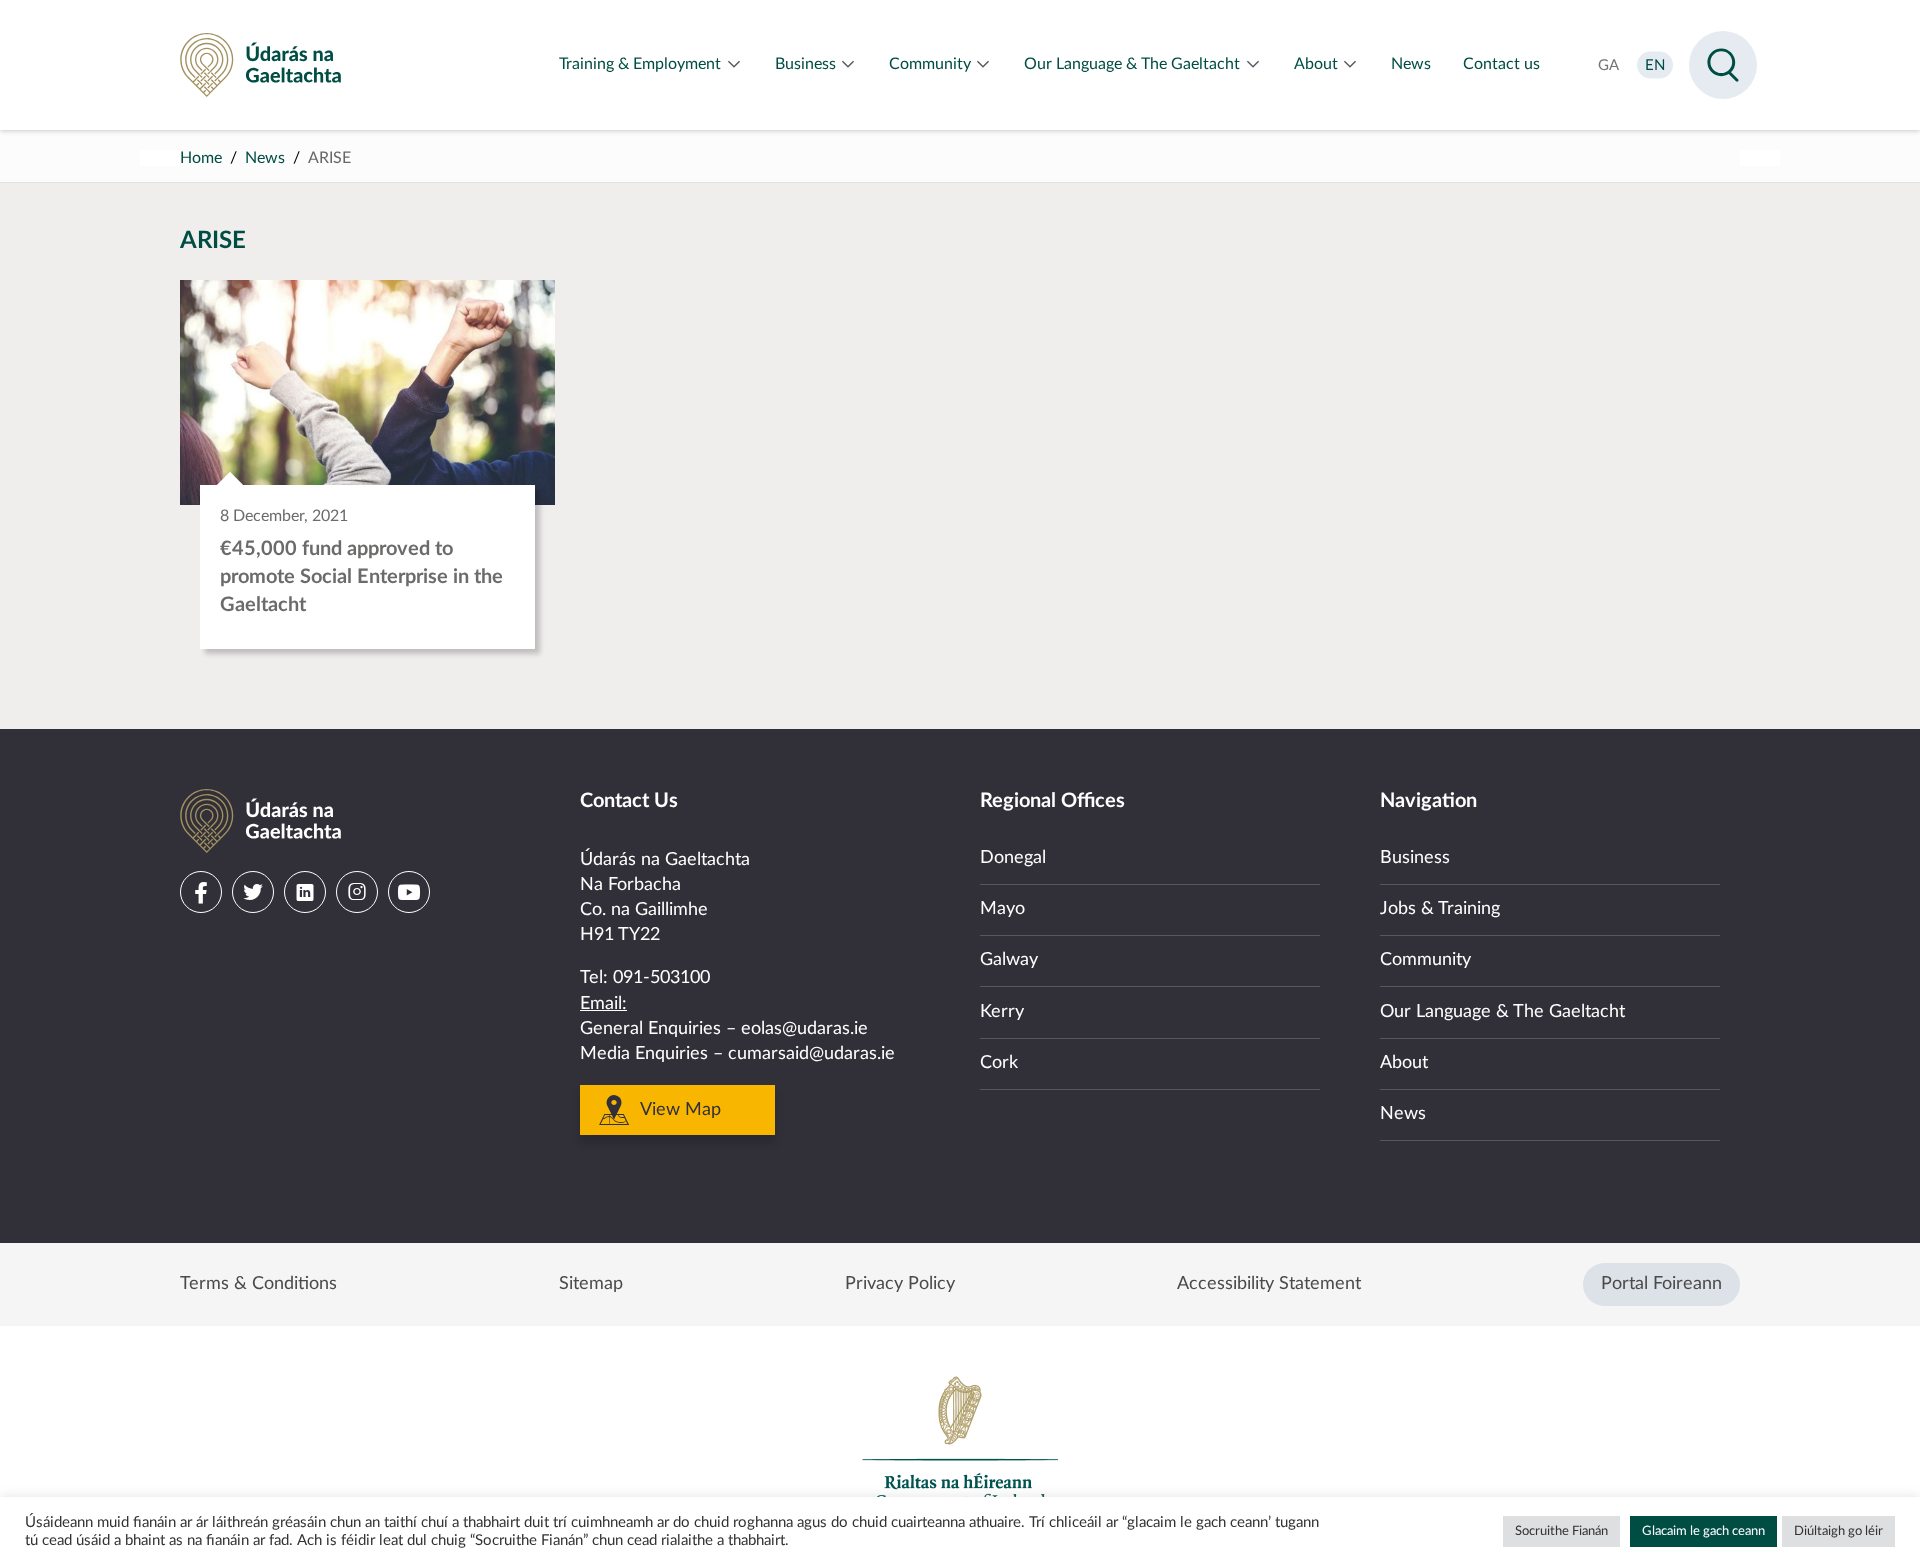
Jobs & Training (1440, 909)
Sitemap (591, 1284)
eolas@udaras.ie (804, 1029)
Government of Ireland (960, 1442)
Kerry (1002, 1012)
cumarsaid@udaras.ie (811, 1054)
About (1404, 1063)
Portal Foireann (1661, 1284)
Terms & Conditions (258, 1284)
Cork (999, 1063)
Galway (1009, 960)
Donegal (1013, 858)
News (265, 158)
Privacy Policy (900, 1284)
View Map (680, 1110)
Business (1415, 858)
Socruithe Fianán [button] (1561, 1531)
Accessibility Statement (1269, 1284)
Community (1425, 960)
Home (201, 158)
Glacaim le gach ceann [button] (1703, 1531)
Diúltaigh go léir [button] (1838, 1531)
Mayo (1002, 909)
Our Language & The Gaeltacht (1502, 1012)
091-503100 (661, 978)
